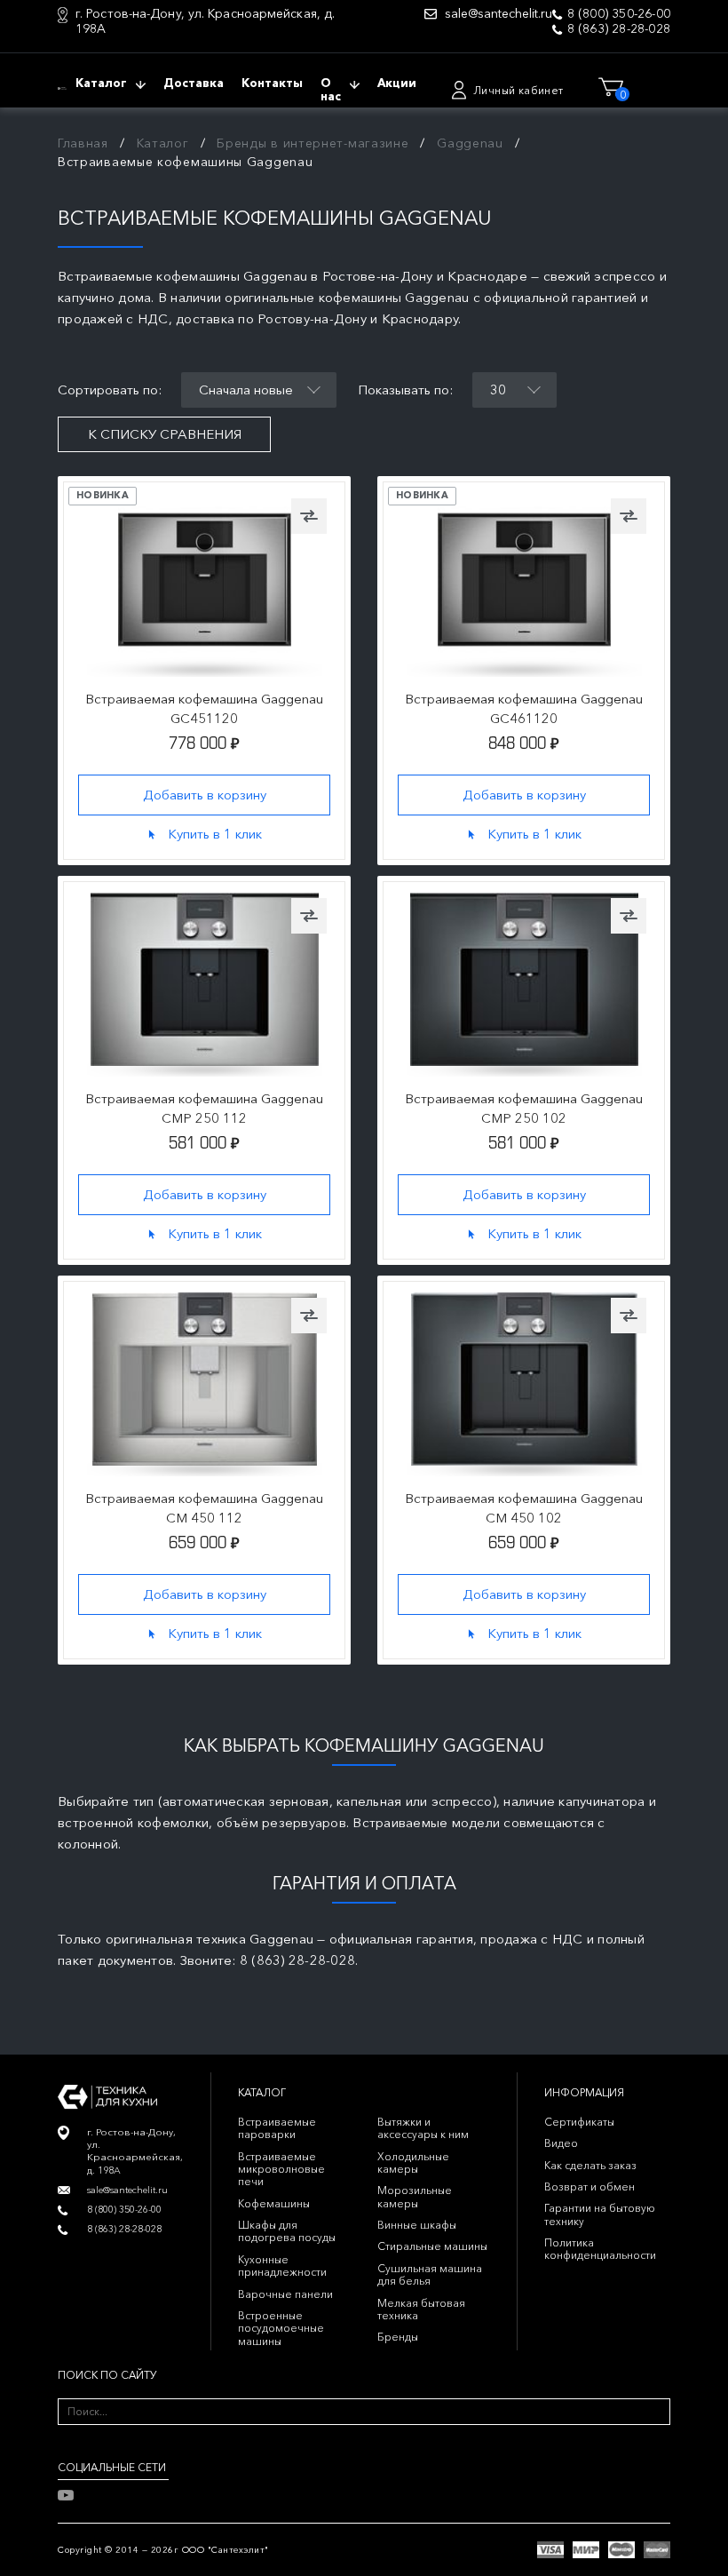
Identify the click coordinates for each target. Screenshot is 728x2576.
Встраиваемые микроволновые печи (281, 2169)
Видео (561, 2143)
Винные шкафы (417, 2225)
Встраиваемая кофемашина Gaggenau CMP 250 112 (204, 1108)
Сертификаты (579, 2122)
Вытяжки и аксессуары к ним (423, 2128)
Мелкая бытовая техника (421, 2309)
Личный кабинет (518, 90)
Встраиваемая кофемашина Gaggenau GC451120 (204, 708)
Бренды (398, 2337)
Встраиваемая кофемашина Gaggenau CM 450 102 (524, 1508)
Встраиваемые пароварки (277, 2128)
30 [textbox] (498, 390)
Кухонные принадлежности (282, 2266)
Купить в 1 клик (215, 833)
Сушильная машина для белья (430, 2274)
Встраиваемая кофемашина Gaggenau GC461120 (524, 708)
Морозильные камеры (415, 2196)
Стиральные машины (432, 2246)
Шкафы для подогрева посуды (287, 2231)
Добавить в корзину (205, 794)
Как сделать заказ (590, 2165)
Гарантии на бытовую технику (600, 2214)
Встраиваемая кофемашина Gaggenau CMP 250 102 (524, 1108)
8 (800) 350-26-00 (619, 14)
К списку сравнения (165, 434)
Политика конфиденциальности (600, 2249)
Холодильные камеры (413, 2163)
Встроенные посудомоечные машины (281, 2328)
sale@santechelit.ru (499, 14)
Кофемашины (274, 2203)
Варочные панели (285, 2294)
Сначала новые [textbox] (246, 390)
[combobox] (259, 390)
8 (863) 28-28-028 (619, 29)
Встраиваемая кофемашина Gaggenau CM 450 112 (204, 1508)
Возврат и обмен (590, 2186)
